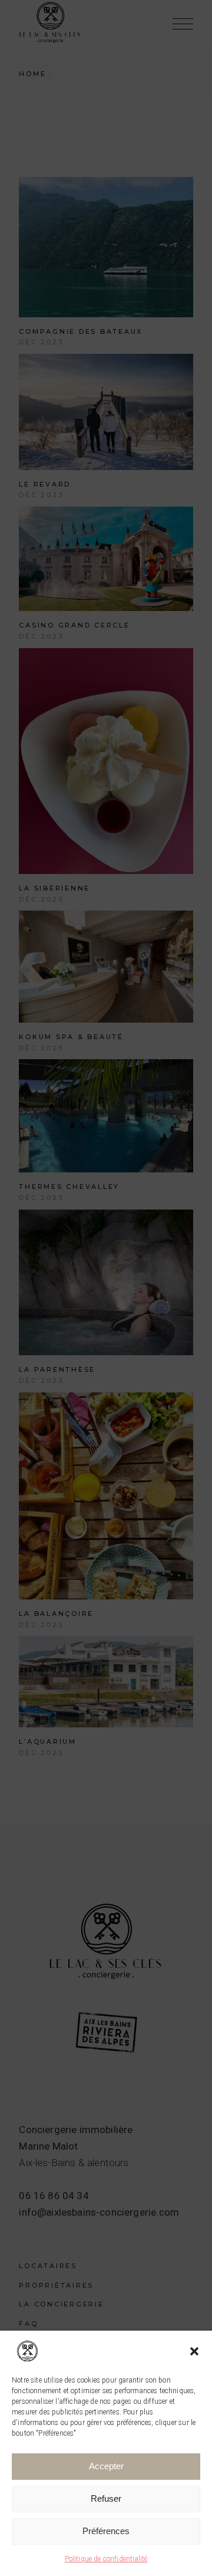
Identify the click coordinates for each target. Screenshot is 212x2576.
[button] (194, 2351)
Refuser (106, 2498)
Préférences (106, 2531)
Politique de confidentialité (106, 2559)
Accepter (106, 2466)
